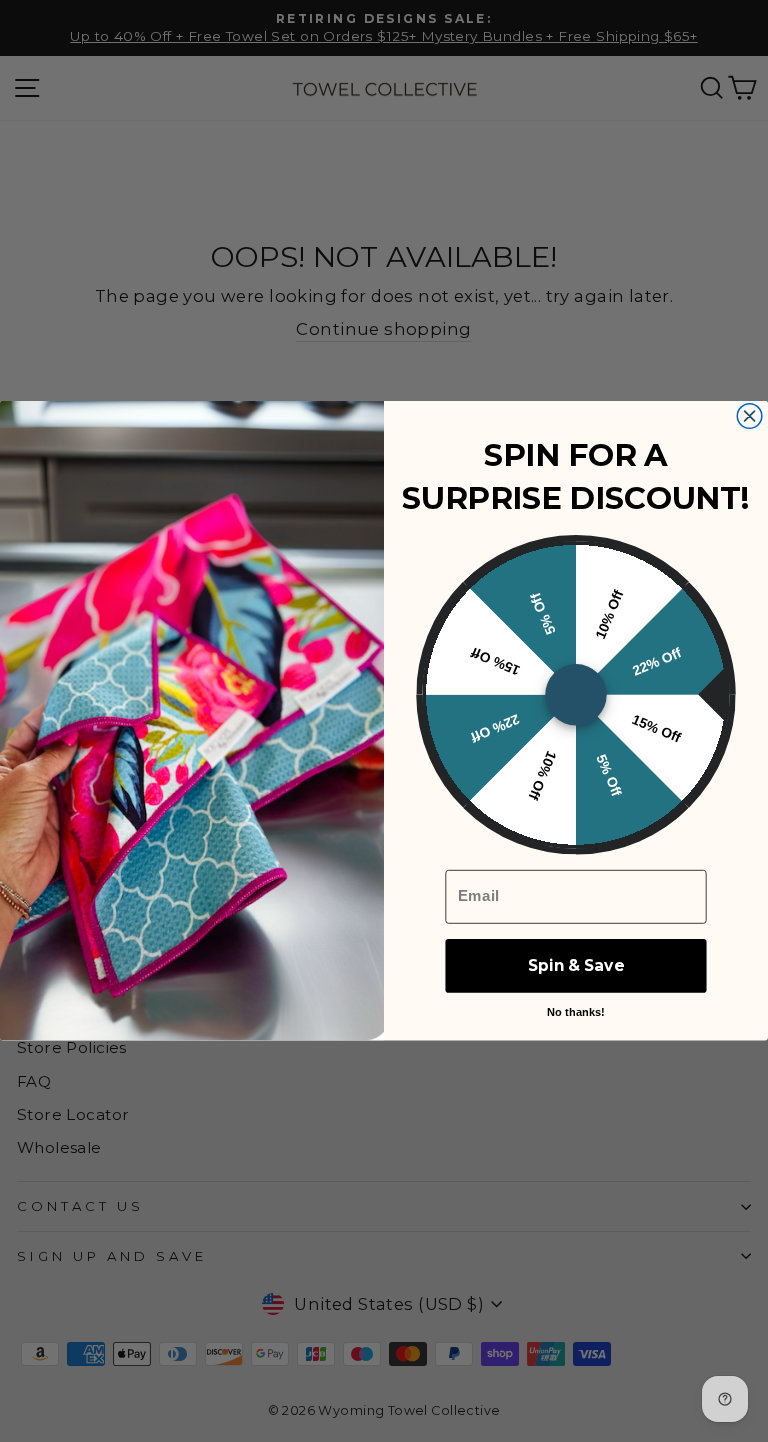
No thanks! (576, 1012)
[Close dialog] (749, 416)
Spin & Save (575, 966)
